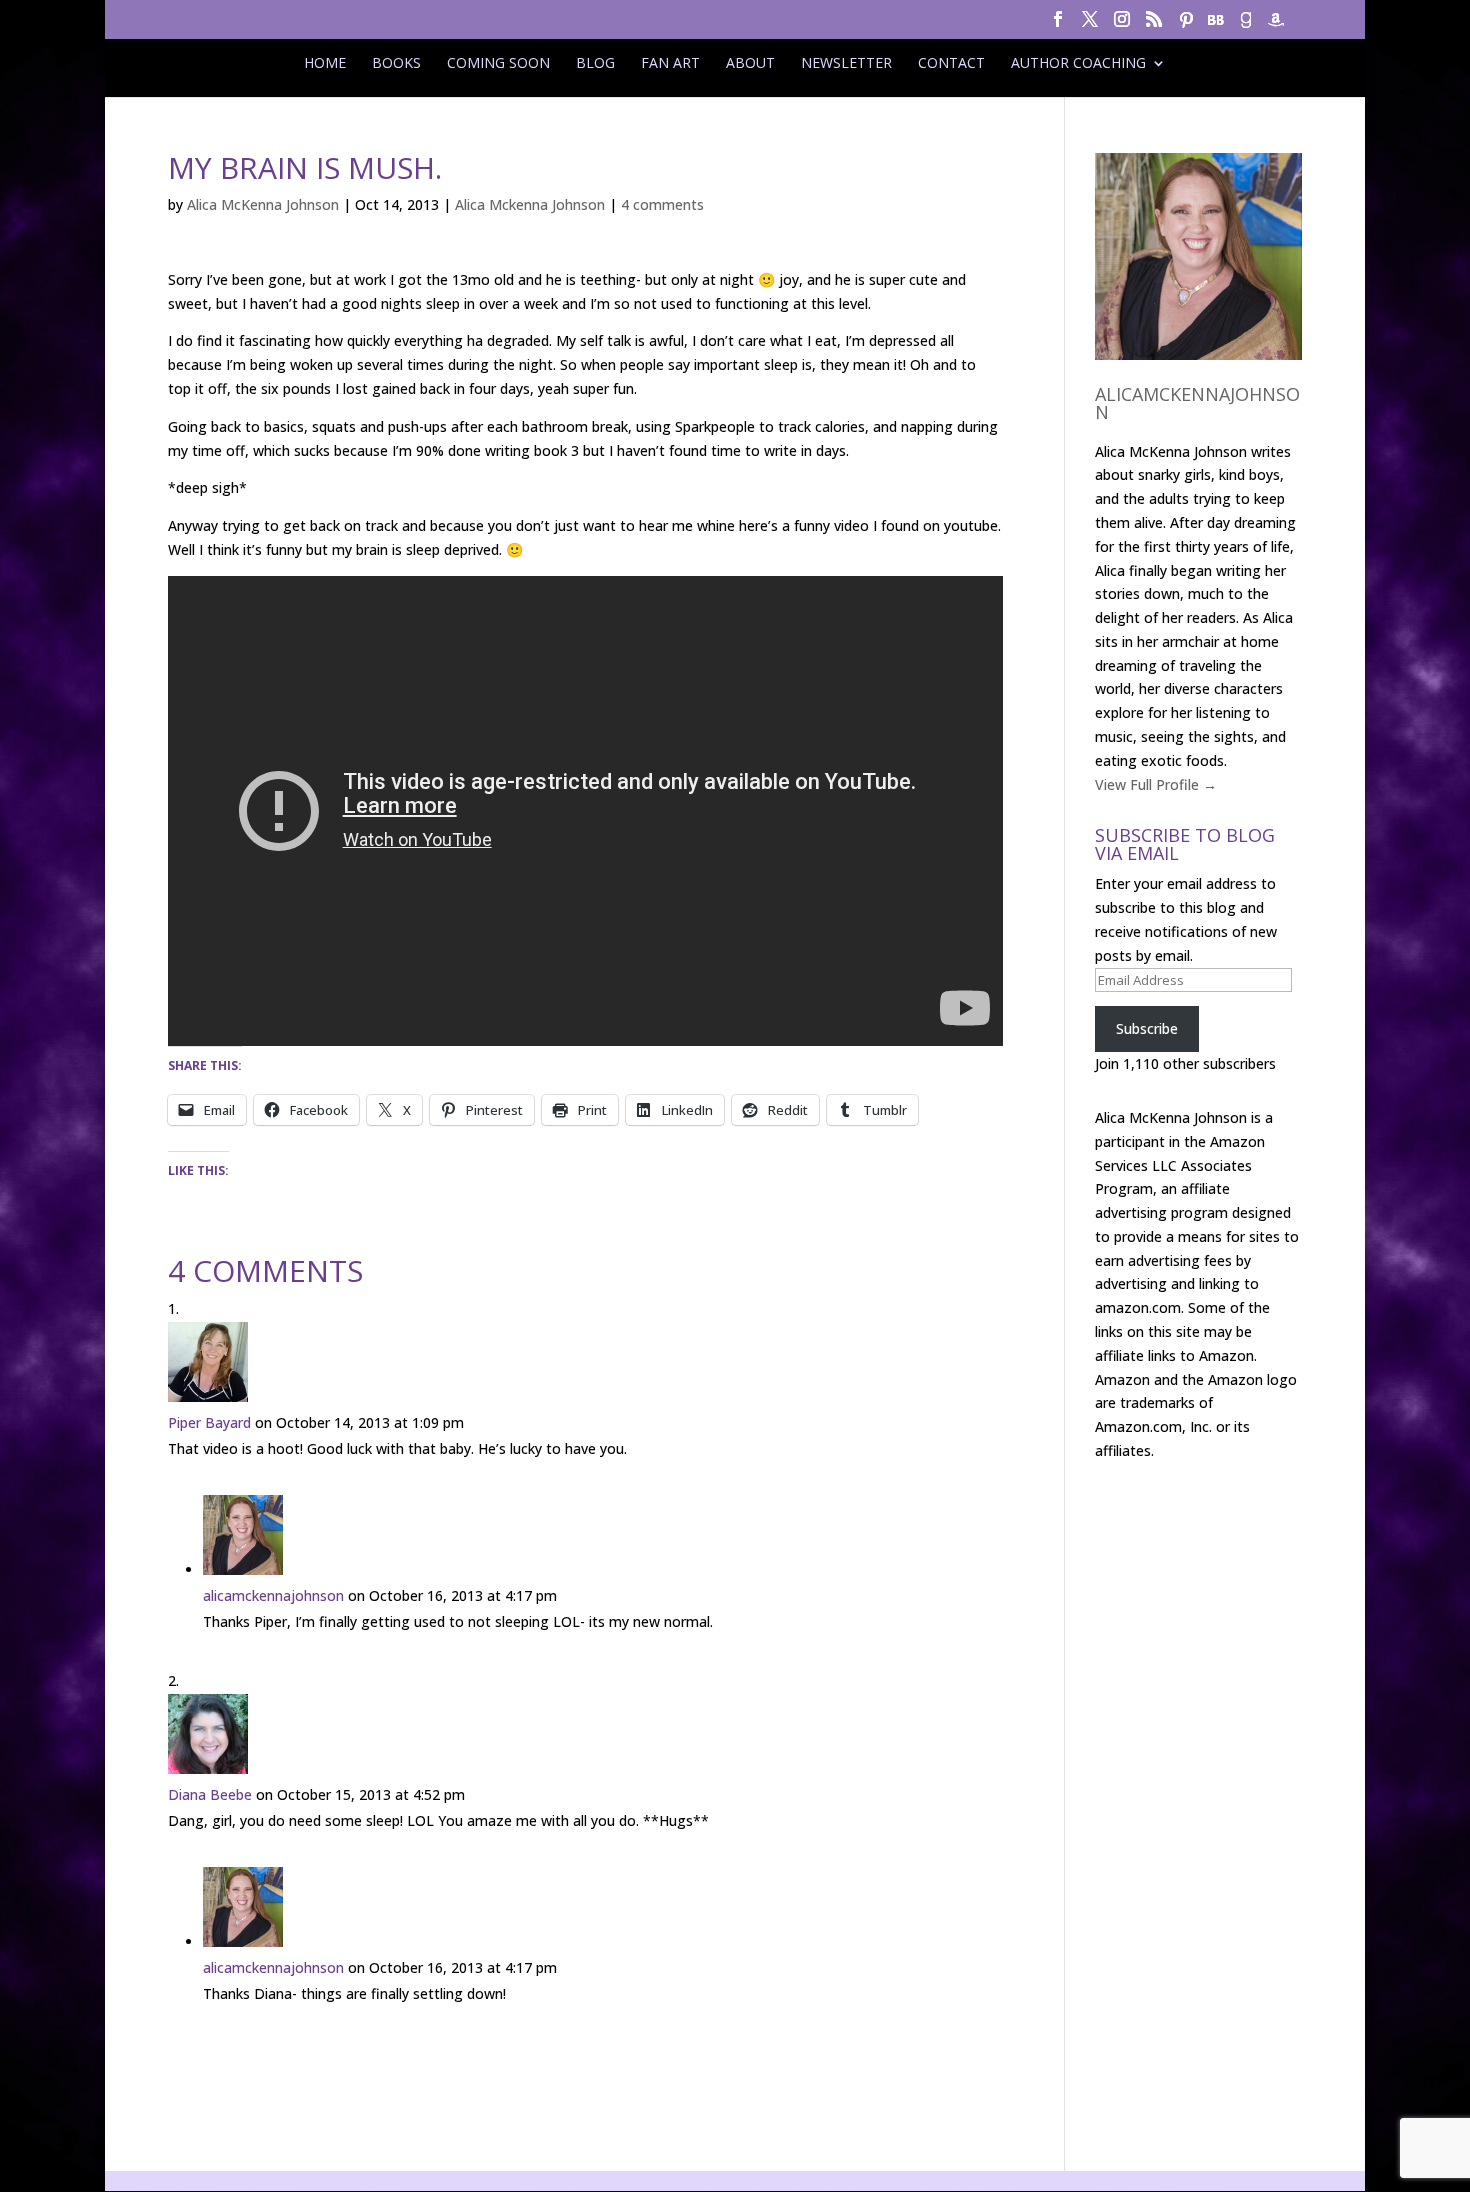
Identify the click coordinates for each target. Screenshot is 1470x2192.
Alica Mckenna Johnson (530, 204)
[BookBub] (1216, 25)
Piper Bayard (209, 1422)
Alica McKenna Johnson (263, 204)
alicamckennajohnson (273, 1595)
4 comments (662, 204)
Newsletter (846, 63)
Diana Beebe (210, 1794)
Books (396, 63)
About (750, 63)
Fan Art (670, 63)
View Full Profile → (1156, 784)
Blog (595, 63)
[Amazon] (1276, 25)
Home (325, 63)
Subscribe (1147, 1028)
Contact (951, 63)
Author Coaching (1078, 63)
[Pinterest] (1186, 25)
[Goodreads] (1246, 25)
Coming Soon (498, 63)
